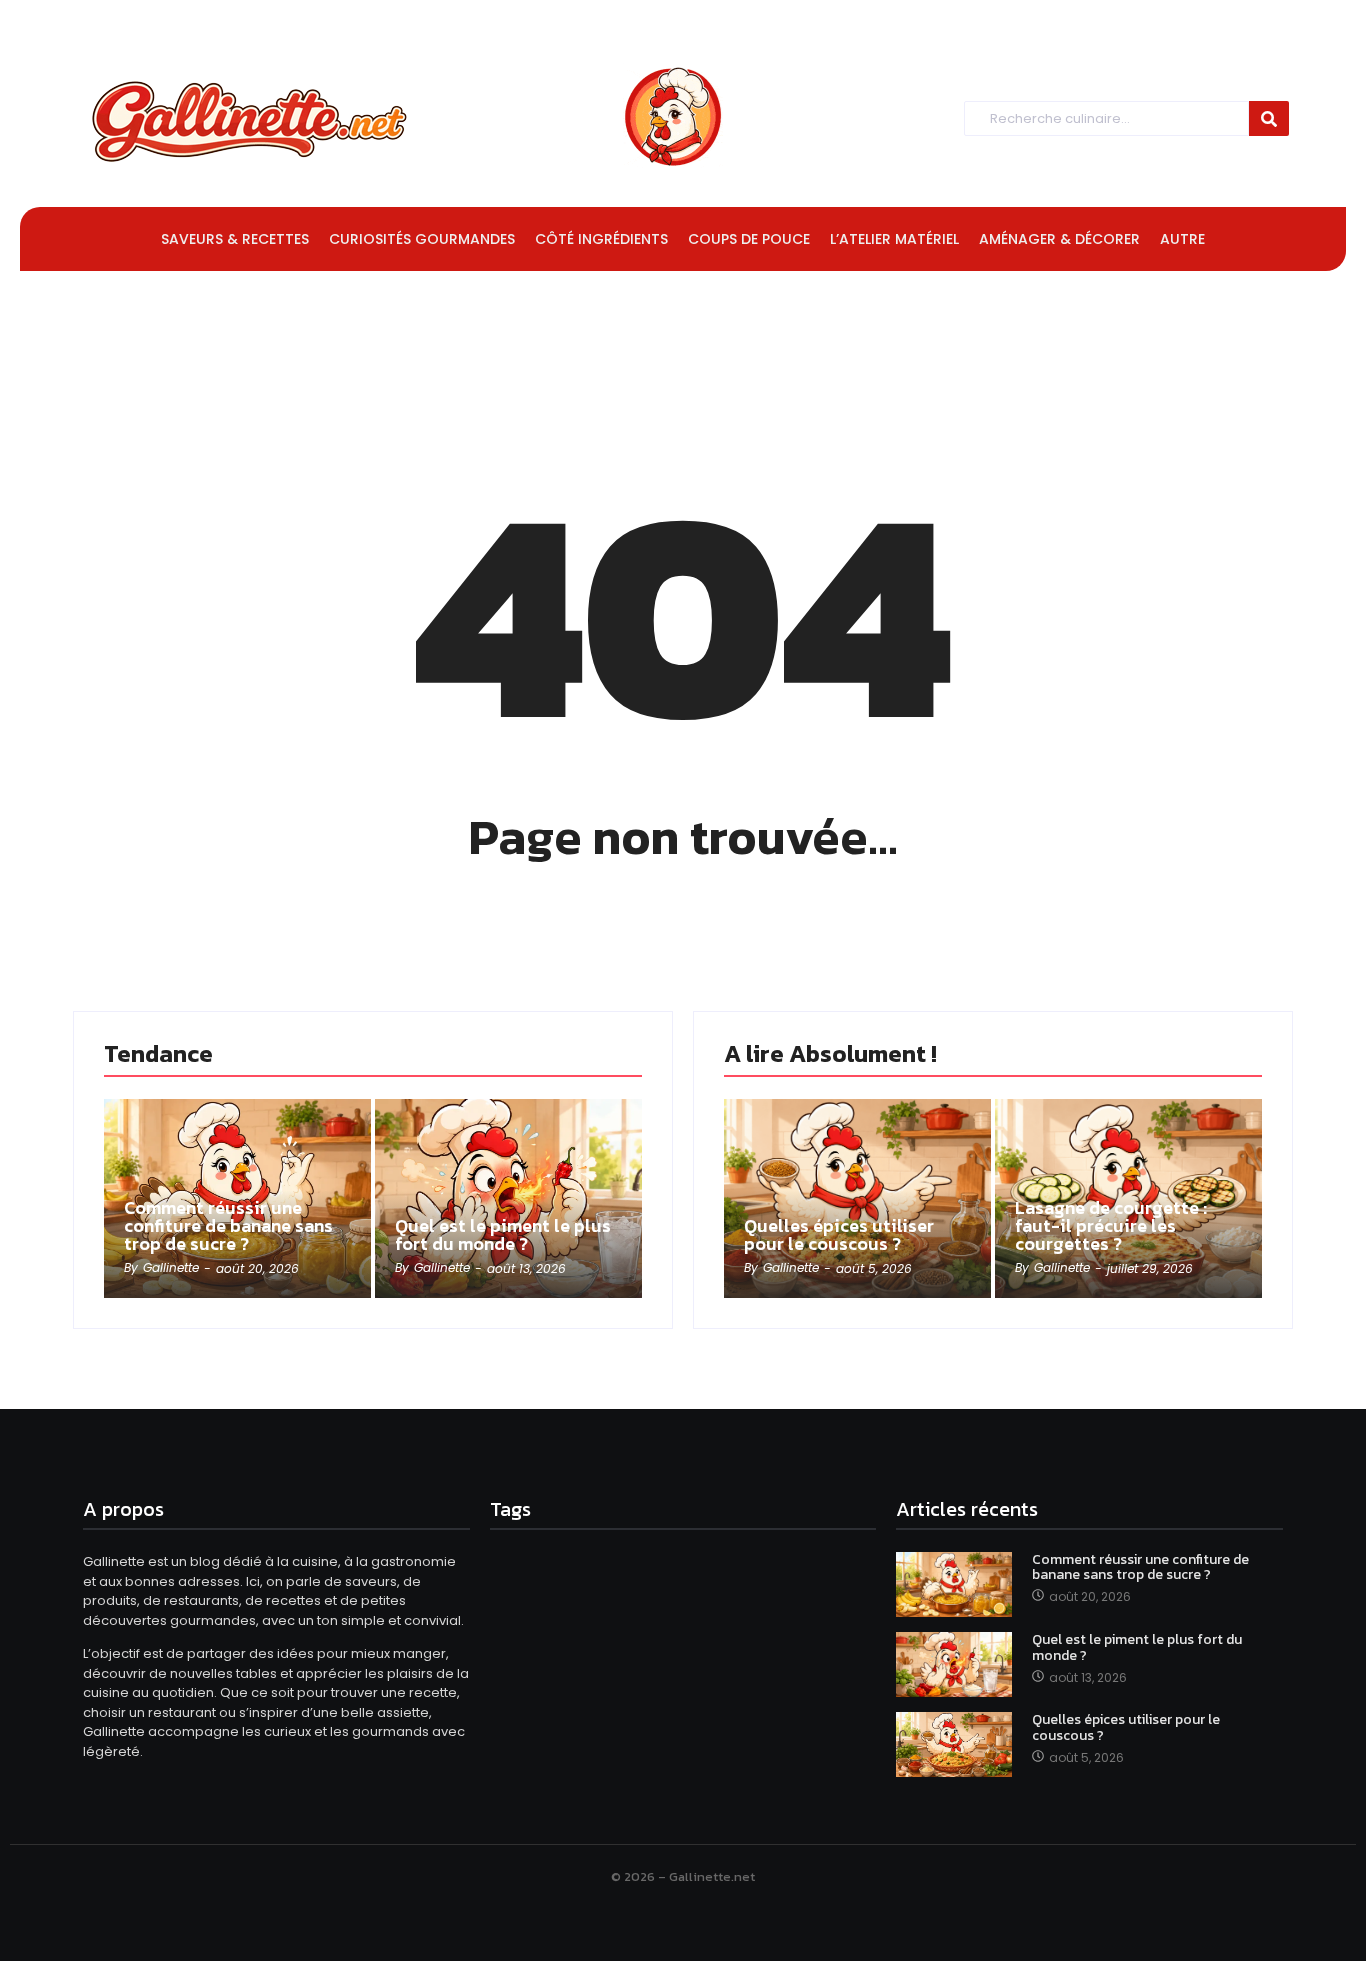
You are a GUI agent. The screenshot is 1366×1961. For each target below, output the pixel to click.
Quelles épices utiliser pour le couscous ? (839, 1235)
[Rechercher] (1269, 118)
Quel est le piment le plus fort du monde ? (503, 1235)
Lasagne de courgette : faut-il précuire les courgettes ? (1111, 1226)
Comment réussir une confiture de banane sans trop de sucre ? (228, 1226)
